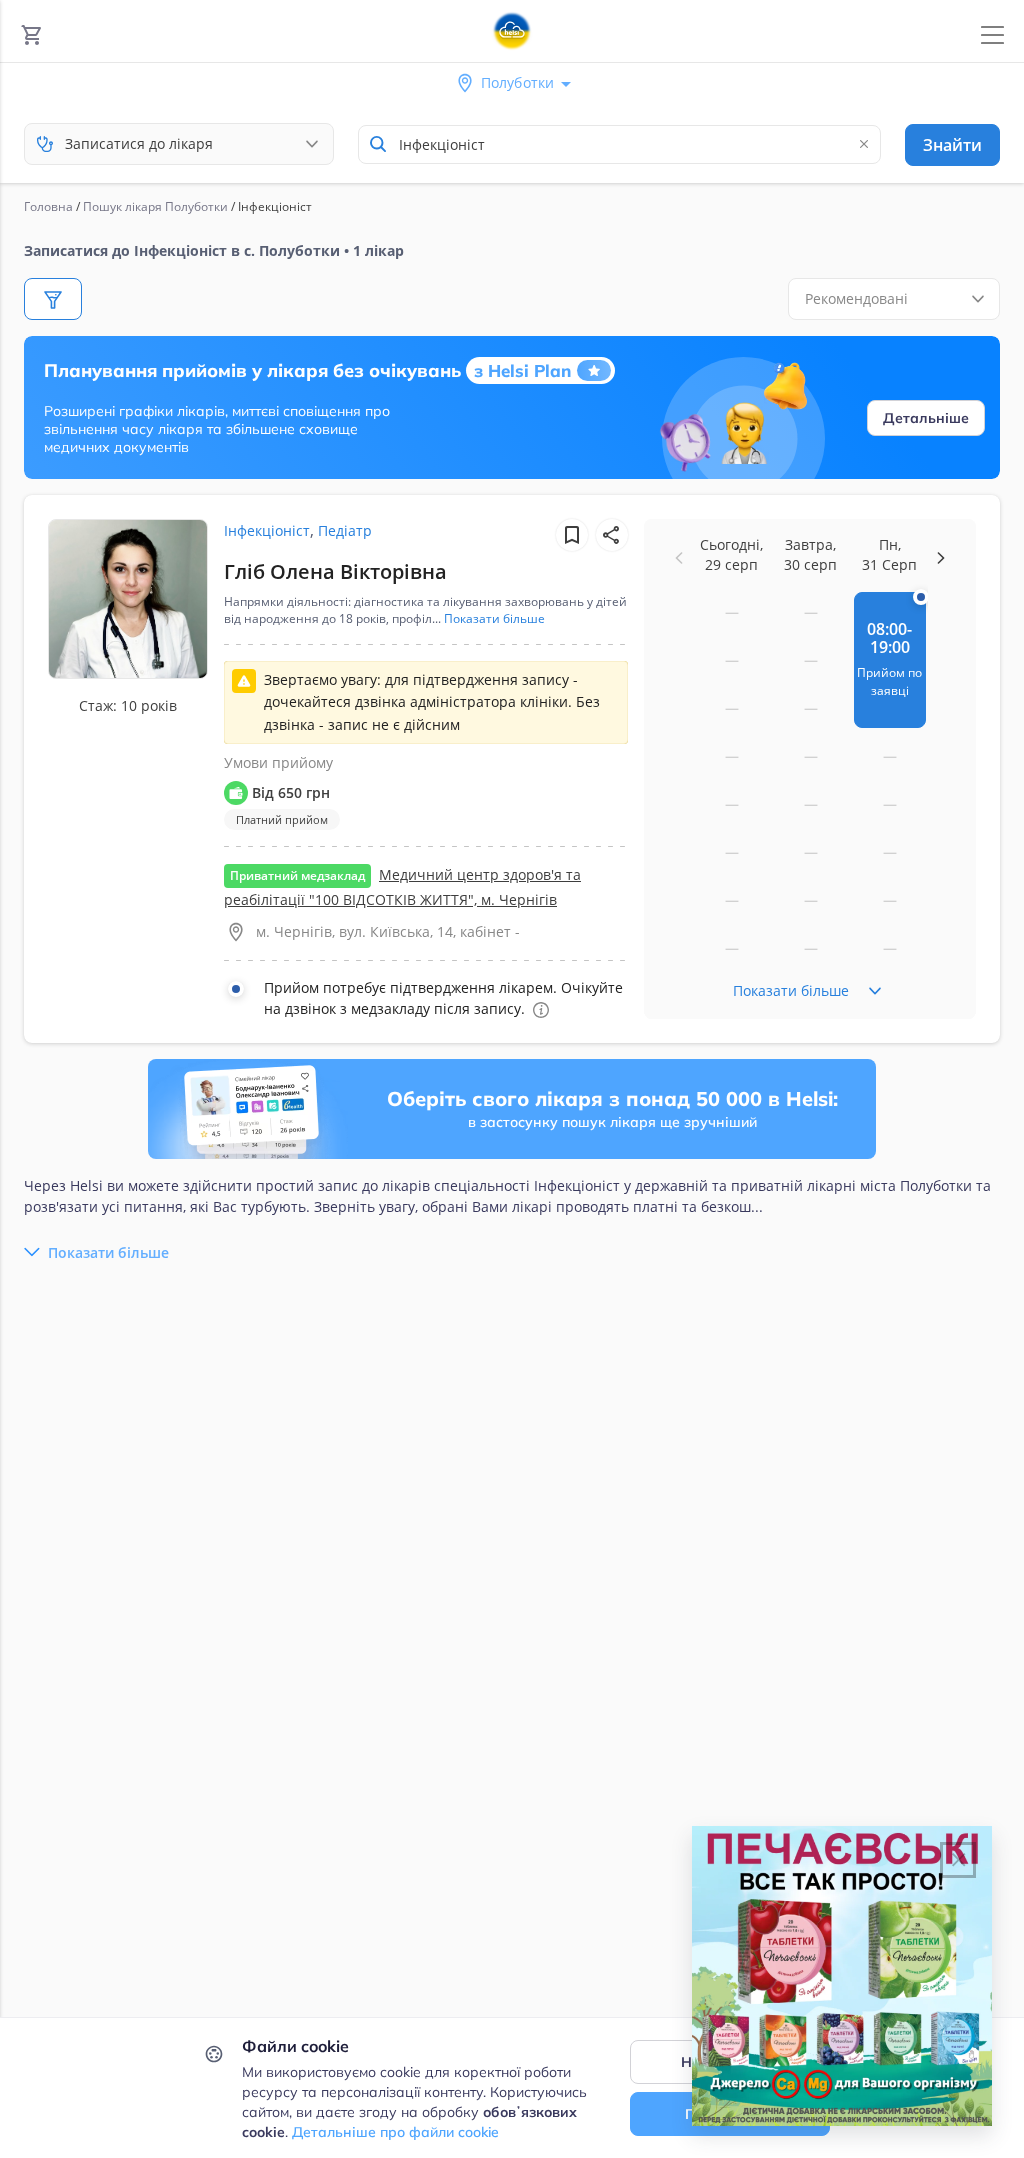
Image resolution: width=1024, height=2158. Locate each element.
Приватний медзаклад (297, 875)
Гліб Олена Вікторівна (335, 571)
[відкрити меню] (992, 35)
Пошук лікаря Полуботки (155, 206)
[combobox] (619, 144)
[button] (612, 535)
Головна (48, 206)
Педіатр (345, 530)
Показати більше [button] (494, 619)
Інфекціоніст (267, 530)
